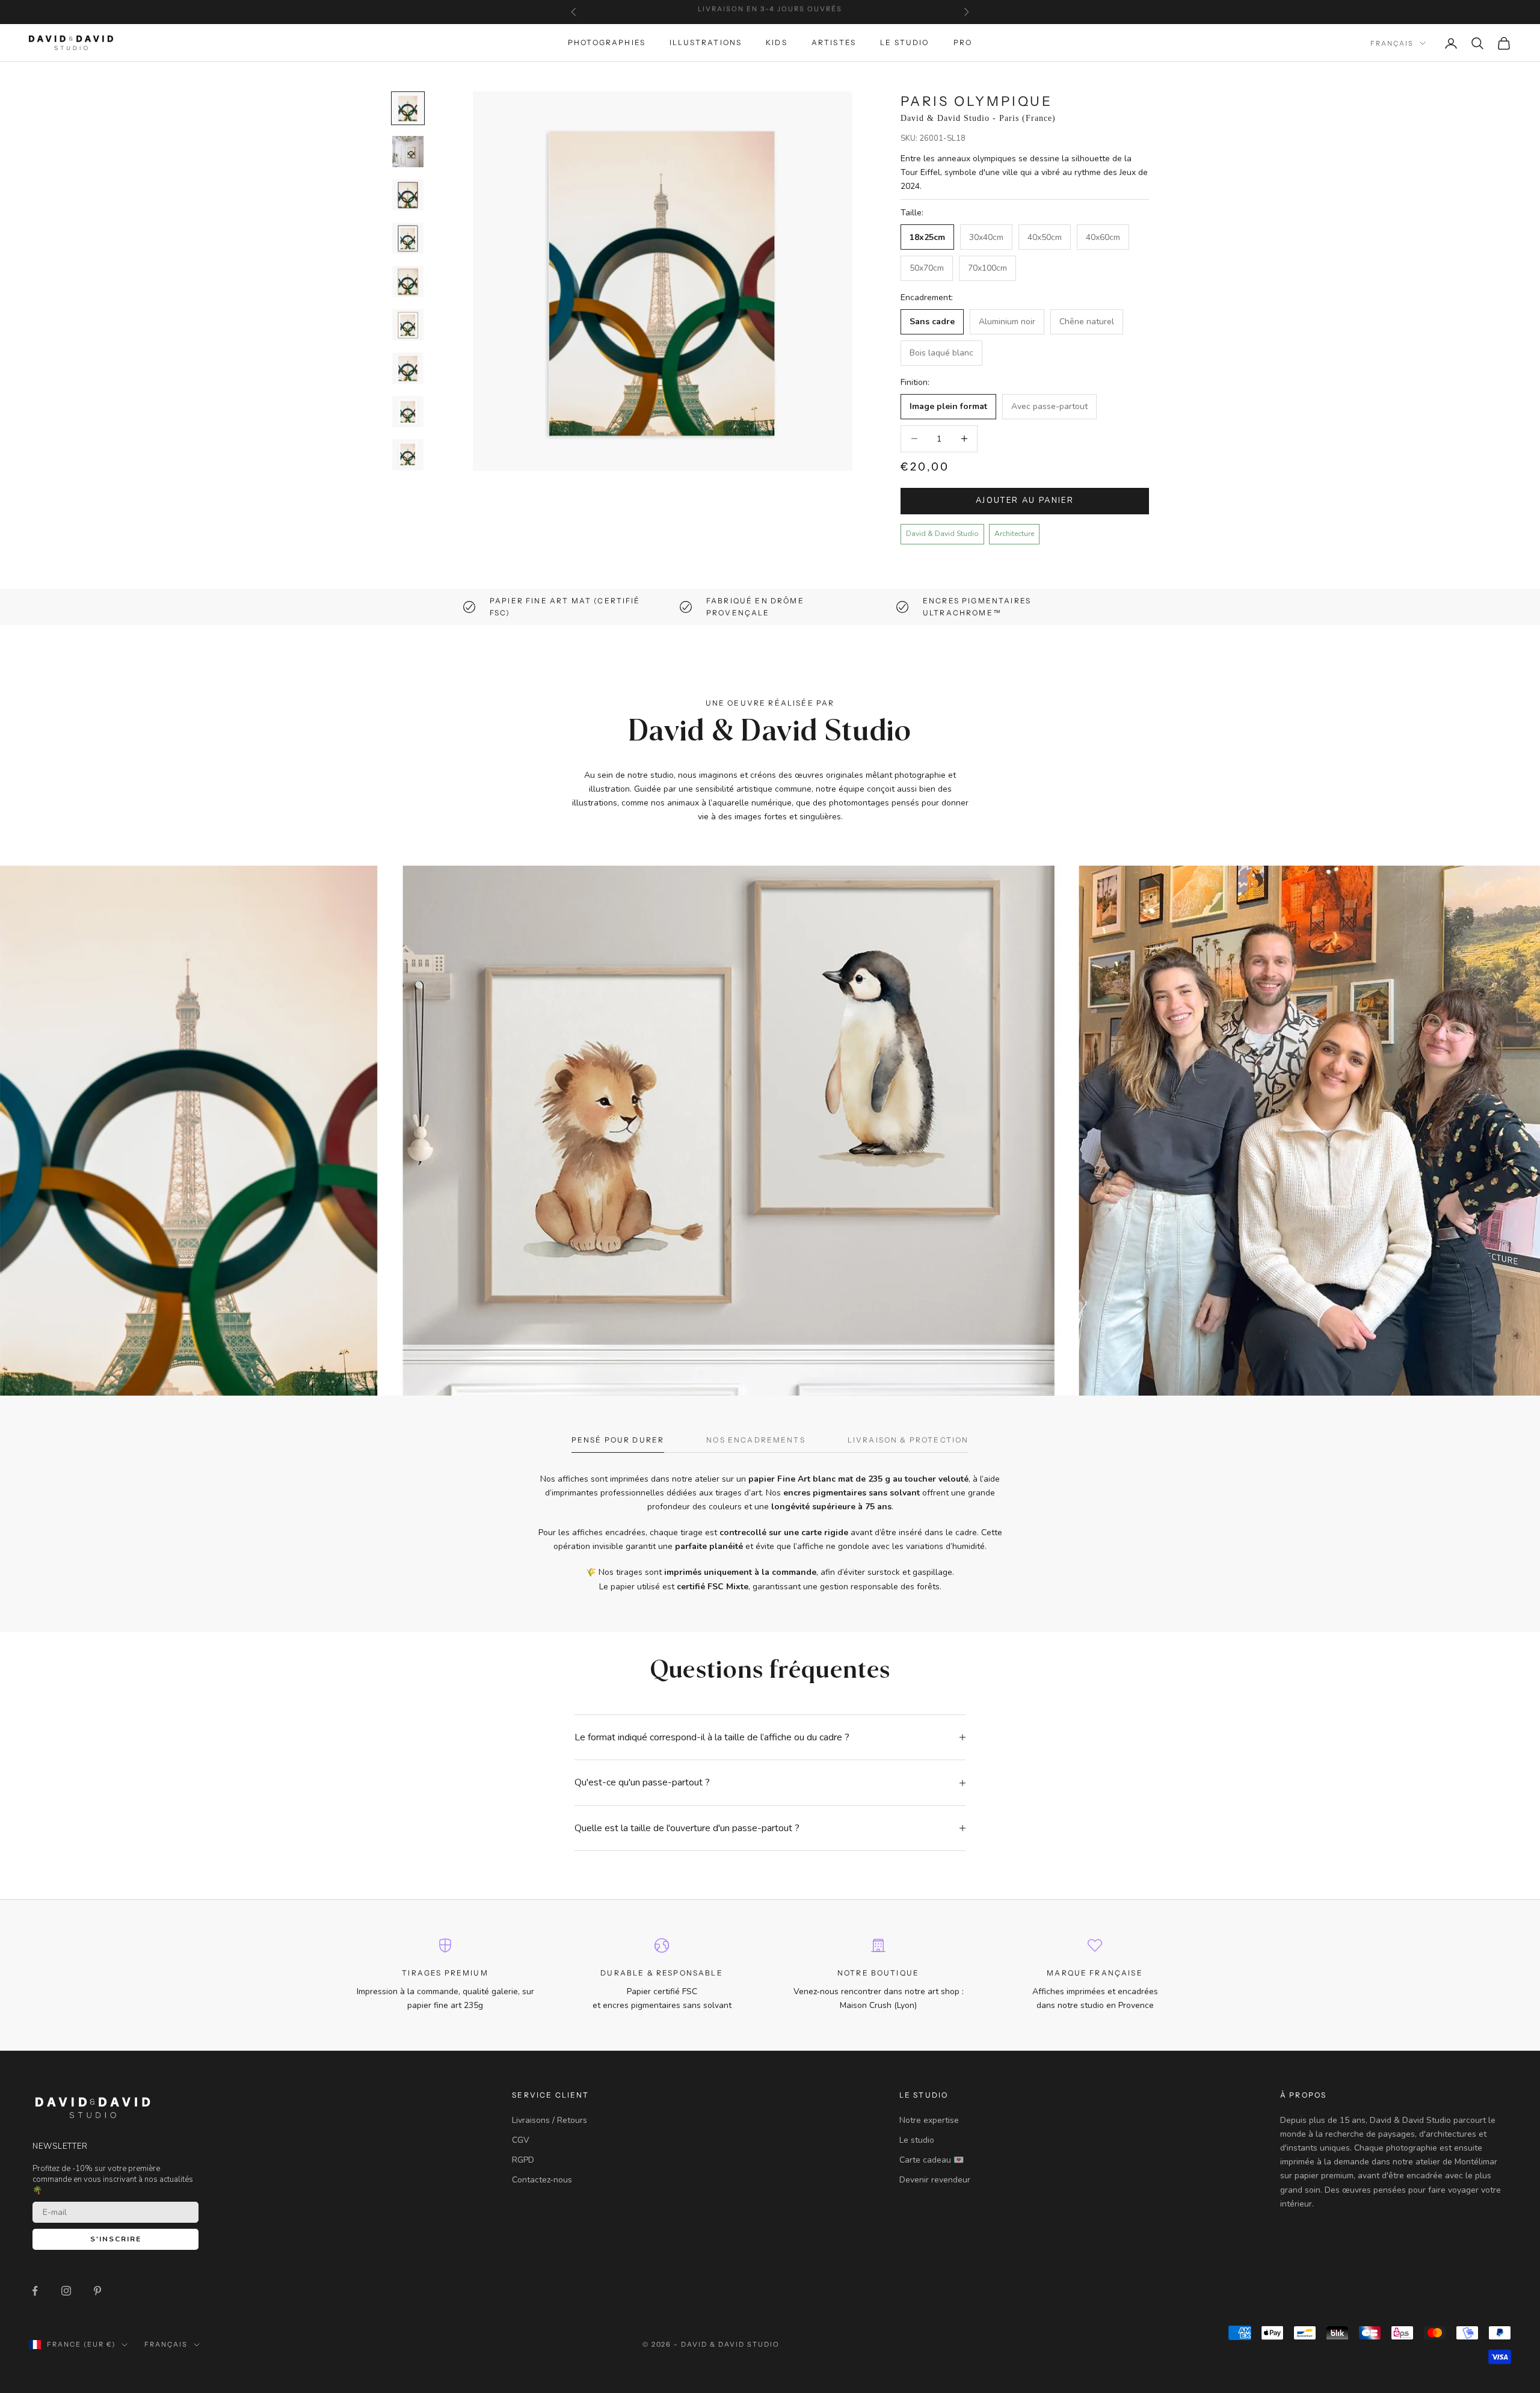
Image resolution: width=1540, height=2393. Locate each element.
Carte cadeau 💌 (932, 2160)
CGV (521, 2140)
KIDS (777, 43)
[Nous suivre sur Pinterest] (97, 2291)
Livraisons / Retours (550, 2120)
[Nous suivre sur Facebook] (35, 2291)
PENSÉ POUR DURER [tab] (618, 1440)
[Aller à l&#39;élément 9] (408, 455)
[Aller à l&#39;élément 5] (408, 282)
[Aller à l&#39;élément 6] (408, 325)
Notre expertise (929, 2120)
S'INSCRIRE (116, 2239)
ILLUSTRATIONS (706, 43)
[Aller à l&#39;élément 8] (408, 411)
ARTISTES (834, 43)
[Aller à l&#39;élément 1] (408, 108)
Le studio (917, 2140)
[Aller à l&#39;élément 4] (408, 238)
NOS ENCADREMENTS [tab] (756, 1440)
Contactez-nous (542, 2180)
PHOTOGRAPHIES (607, 43)
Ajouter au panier (1025, 500)
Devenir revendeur (935, 2180)
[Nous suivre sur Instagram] (66, 2291)
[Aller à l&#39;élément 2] (408, 152)
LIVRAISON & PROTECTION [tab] (908, 1440)
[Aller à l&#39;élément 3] (408, 195)
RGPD (523, 2160)
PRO (963, 43)
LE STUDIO (904, 43)
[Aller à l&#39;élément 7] (408, 368)
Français (1392, 43)
